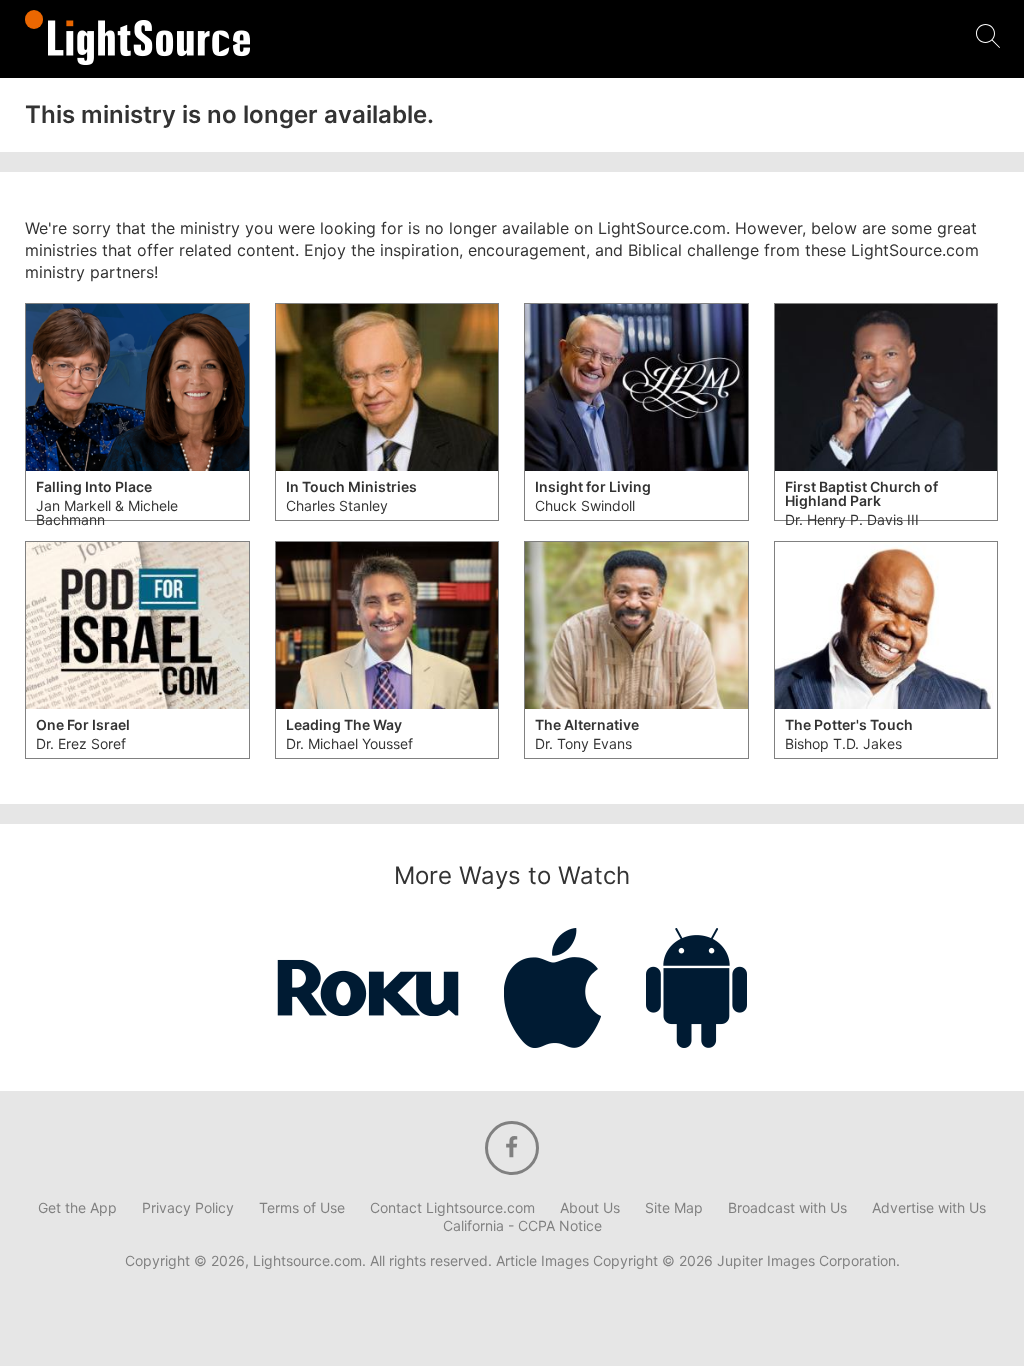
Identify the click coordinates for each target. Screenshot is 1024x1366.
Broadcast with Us (787, 1208)
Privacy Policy (188, 1208)
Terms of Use (302, 1208)
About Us (590, 1208)
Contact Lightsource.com (452, 1208)
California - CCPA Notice (522, 1226)
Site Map (674, 1208)
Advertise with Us (929, 1208)
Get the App (77, 1208)
